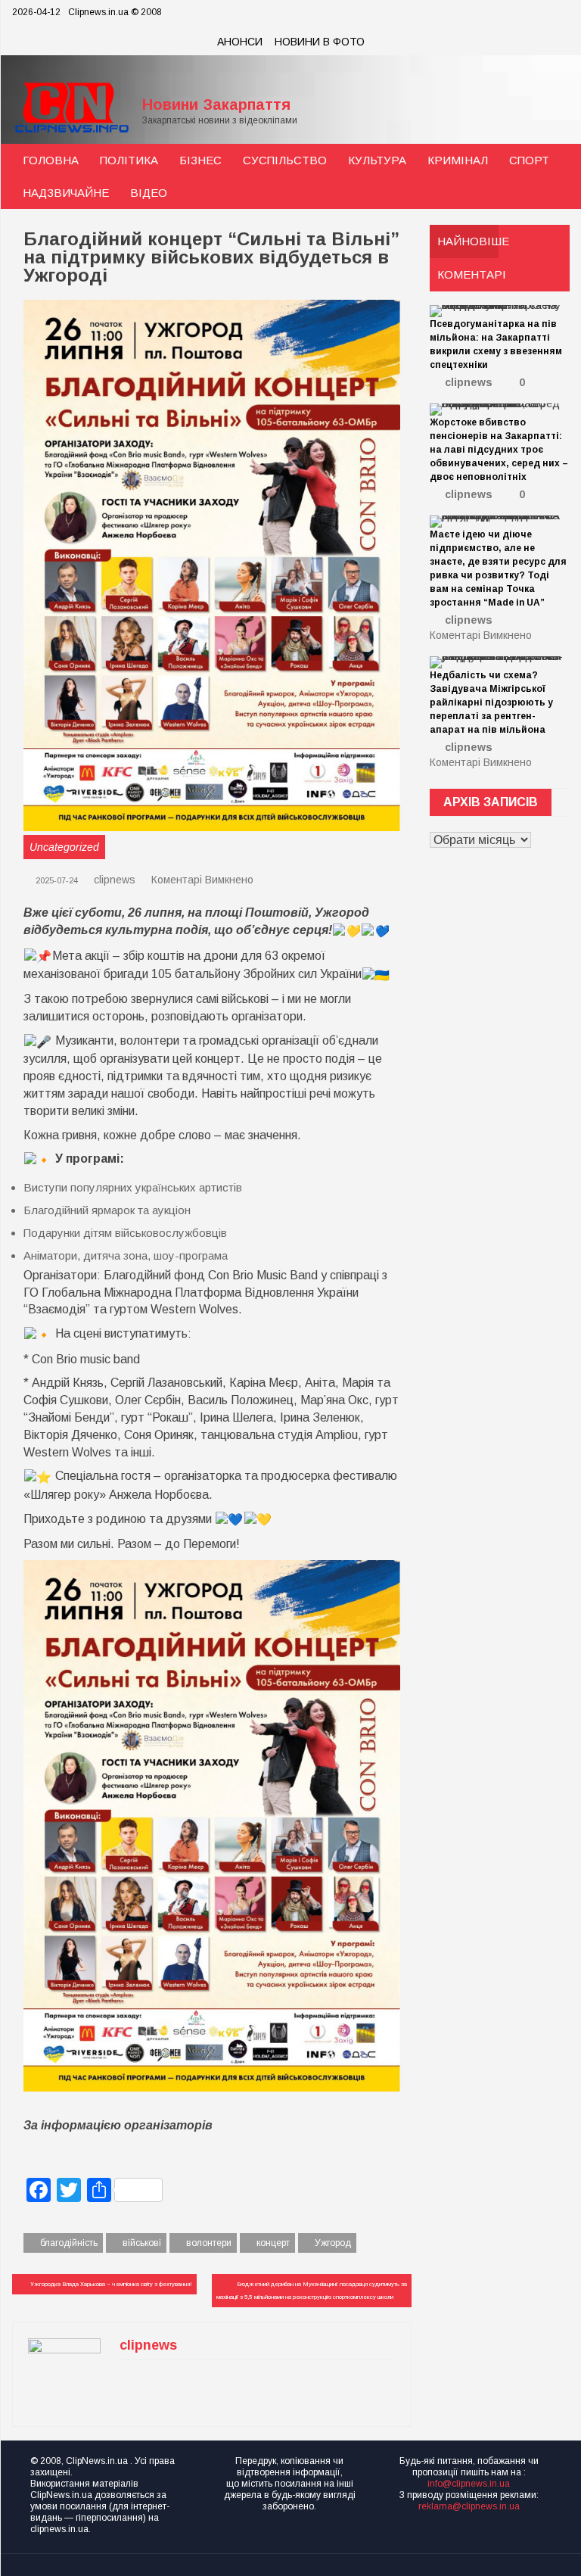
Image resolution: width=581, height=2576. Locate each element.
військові (142, 2243)
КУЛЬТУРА (377, 160)
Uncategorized (64, 847)
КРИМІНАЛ (458, 160)
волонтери (209, 2243)
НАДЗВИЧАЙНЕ (66, 193)
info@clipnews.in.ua (469, 2484)
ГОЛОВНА (51, 160)
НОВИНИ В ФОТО (320, 42)
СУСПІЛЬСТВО (285, 160)
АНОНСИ (240, 42)
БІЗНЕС (200, 160)
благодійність (69, 2243)
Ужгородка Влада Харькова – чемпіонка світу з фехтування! (111, 2284)
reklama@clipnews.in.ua (469, 2506)
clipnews (115, 880)
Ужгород (333, 2243)
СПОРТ (529, 160)
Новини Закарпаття (216, 104)
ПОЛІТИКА (129, 160)
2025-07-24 (56, 880)
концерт (273, 2243)
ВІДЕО (149, 193)
